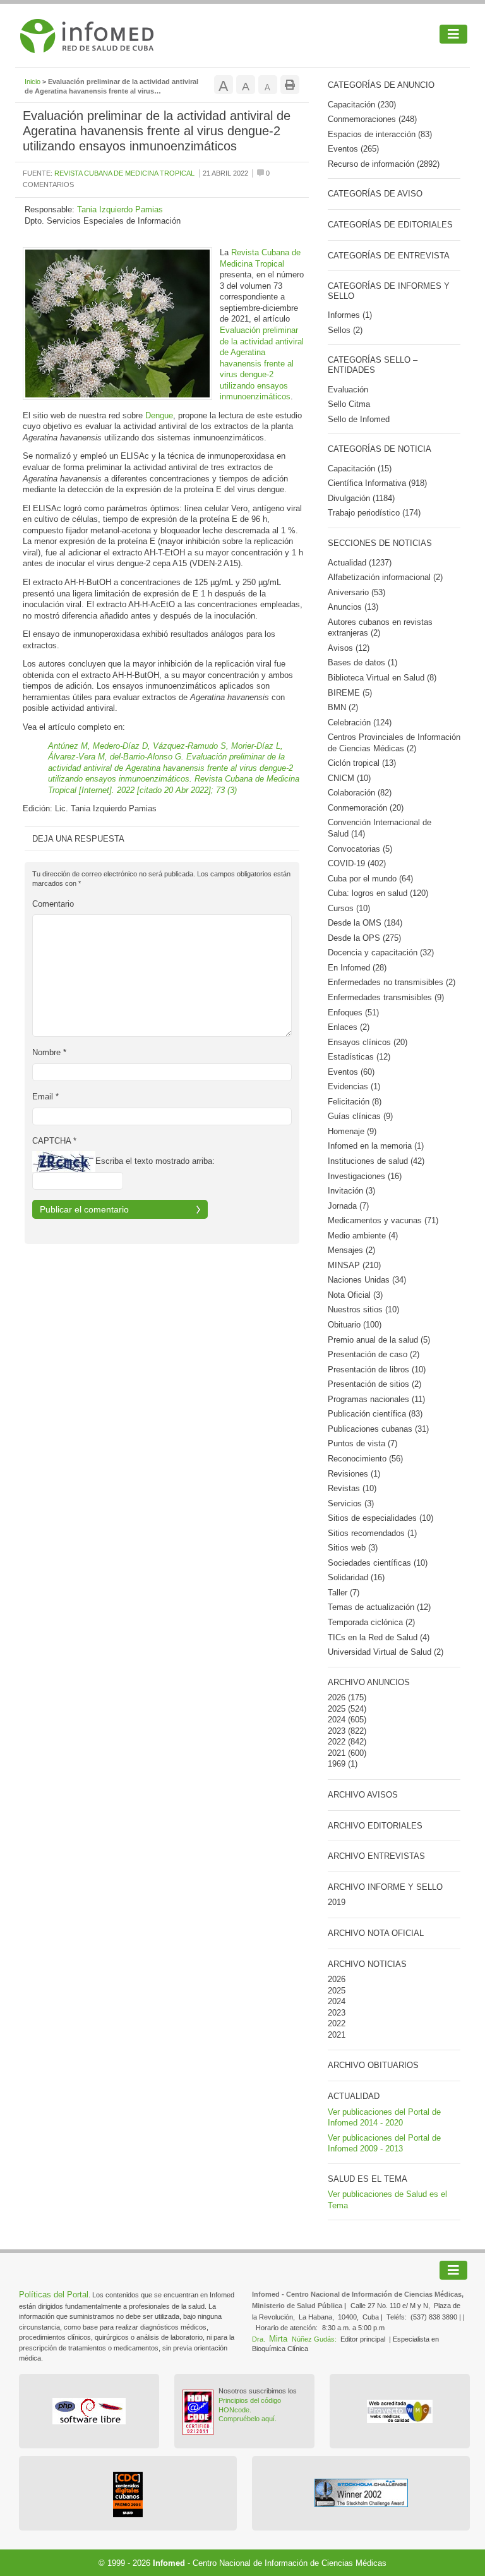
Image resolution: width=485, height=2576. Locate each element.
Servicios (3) (351, 1503)
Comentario (53, 904)
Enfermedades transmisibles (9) (386, 997)
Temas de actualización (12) (379, 1607)
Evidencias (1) (354, 1086)
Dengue (159, 415)
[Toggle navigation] (453, 34)
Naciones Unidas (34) (367, 1280)
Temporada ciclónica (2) (371, 1622)
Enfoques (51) (353, 1013)
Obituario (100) (355, 1325)
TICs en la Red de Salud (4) (379, 1637)
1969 (337, 1764)
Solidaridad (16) (356, 1577)
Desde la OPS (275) (364, 938)
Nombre (49, 1052)
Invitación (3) (351, 1191)
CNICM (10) (349, 778)
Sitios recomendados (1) (372, 1533)
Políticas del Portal (54, 2295)
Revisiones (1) (354, 1474)
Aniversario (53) (356, 592)
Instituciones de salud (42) (376, 1161)
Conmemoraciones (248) (372, 119)
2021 (337, 1753)
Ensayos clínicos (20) (368, 1042)
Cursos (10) (349, 908)
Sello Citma (349, 404)
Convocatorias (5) (360, 849)
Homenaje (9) (352, 1131)
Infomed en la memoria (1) (376, 1146)
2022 (337, 1742)
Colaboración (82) (360, 793)
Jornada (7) (348, 1206)
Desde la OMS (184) (365, 923)
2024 (337, 1720)
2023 (337, 1731)
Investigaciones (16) (365, 1176)
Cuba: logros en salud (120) (378, 893)
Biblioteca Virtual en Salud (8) (382, 678)
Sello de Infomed (359, 419)
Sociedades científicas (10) (378, 1563)
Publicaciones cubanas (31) (378, 1429)
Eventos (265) (353, 149)
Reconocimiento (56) (365, 1459)
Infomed (169, 2563)
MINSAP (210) (354, 1265)
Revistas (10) (352, 1488)
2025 (337, 1709)
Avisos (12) (349, 648)
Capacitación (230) (362, 105)
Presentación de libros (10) (377, 1370)
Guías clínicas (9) (360, 1116)
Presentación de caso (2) (374, 1354)
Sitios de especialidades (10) (380, 1518)
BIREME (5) (350, 693)
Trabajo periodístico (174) (374, 513)
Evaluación (348, 390)
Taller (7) (344, 1593)
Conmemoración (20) (366, 808)
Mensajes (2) (351, 1250)
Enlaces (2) (349, 1027)
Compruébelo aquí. (248, 2419)
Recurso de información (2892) (384, 164)
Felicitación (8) (355, 1102)
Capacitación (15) (360, 469)
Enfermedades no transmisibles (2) (392, 982)
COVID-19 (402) (357, 863)
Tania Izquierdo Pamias (120, 209)
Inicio (33, 82)
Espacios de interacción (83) (380, 134)
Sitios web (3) (353, 1548)
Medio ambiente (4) (363, 1236)
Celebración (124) (360, 723)
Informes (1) (350, 315)
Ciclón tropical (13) (362, 763)
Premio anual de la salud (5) (379, 1340)
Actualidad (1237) (360, 563)
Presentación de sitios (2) (374, 1384)
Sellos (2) (345, 330)
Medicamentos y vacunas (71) (383, 1220)
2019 (337, 1902)
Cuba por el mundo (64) (370, 879)
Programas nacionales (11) (376, 1399)
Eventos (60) (351, 1072)
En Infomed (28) (357, 968)
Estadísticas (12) (359, 1057)
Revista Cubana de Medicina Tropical (124, 173)
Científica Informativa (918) (377, 483)
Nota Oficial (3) (355, 1295)
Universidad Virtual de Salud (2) (386, 1652)
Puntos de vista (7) (362, 1443)
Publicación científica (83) (375, 1414)
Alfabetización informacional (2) (385, 577)
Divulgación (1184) (361, 498)
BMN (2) (343, 707)
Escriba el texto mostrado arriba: (155, 1161)
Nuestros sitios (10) (363, 1309)
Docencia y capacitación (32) (381, 952)
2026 (337, 1697)
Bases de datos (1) (362, 662)
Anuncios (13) (353, 607)
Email (45, 1097)
